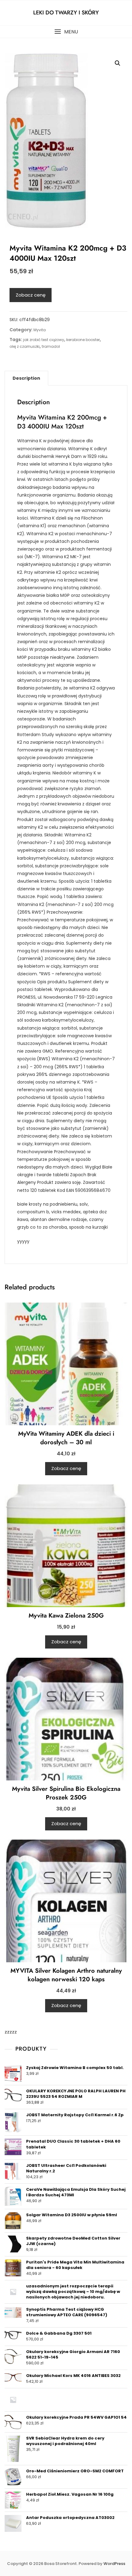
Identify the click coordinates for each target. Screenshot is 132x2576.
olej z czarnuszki (25, 346)
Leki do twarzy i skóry (66, 13)
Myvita (40, 330)
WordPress (114, 2564)
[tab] (26, 378)
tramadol (51, 346)
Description (26, 378)
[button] (66, 32)
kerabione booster (83, 340)
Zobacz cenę (31, 295)
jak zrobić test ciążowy (44, 340)
